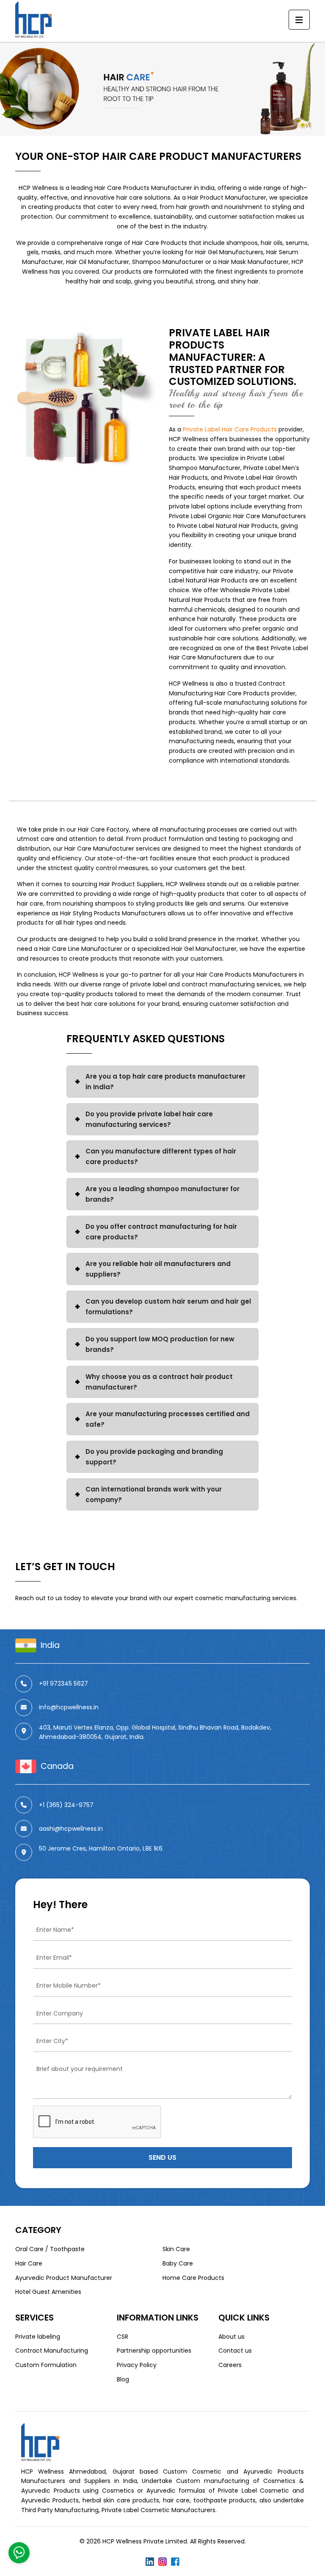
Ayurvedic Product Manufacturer (64, 2278)
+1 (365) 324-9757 (66, 1805)
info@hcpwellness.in (69, 1707)
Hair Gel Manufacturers (229, 252)
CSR (123, 2337)
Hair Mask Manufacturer (253, 262)
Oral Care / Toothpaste (50, 2249)
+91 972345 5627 (63, 1683)
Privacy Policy (137, 2365)
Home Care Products (193, 2278)
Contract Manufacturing (52, 2351)
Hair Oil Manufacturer (98, 262)
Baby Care (178, 2263)
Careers (230, 2365)
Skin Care (176, 2249)
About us (231, 2337)
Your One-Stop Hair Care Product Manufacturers (158, 156)
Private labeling (38, 2337)
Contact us (235, 2351)
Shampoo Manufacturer (168, 262)
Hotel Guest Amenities (48, 2292)
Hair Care (29, 2263)
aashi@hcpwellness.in (71, 1829)
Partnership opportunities (154, 2351)
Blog (123, 2379)
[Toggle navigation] (299, 20)
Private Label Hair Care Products (230, 429)
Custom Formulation (46, 2365)
